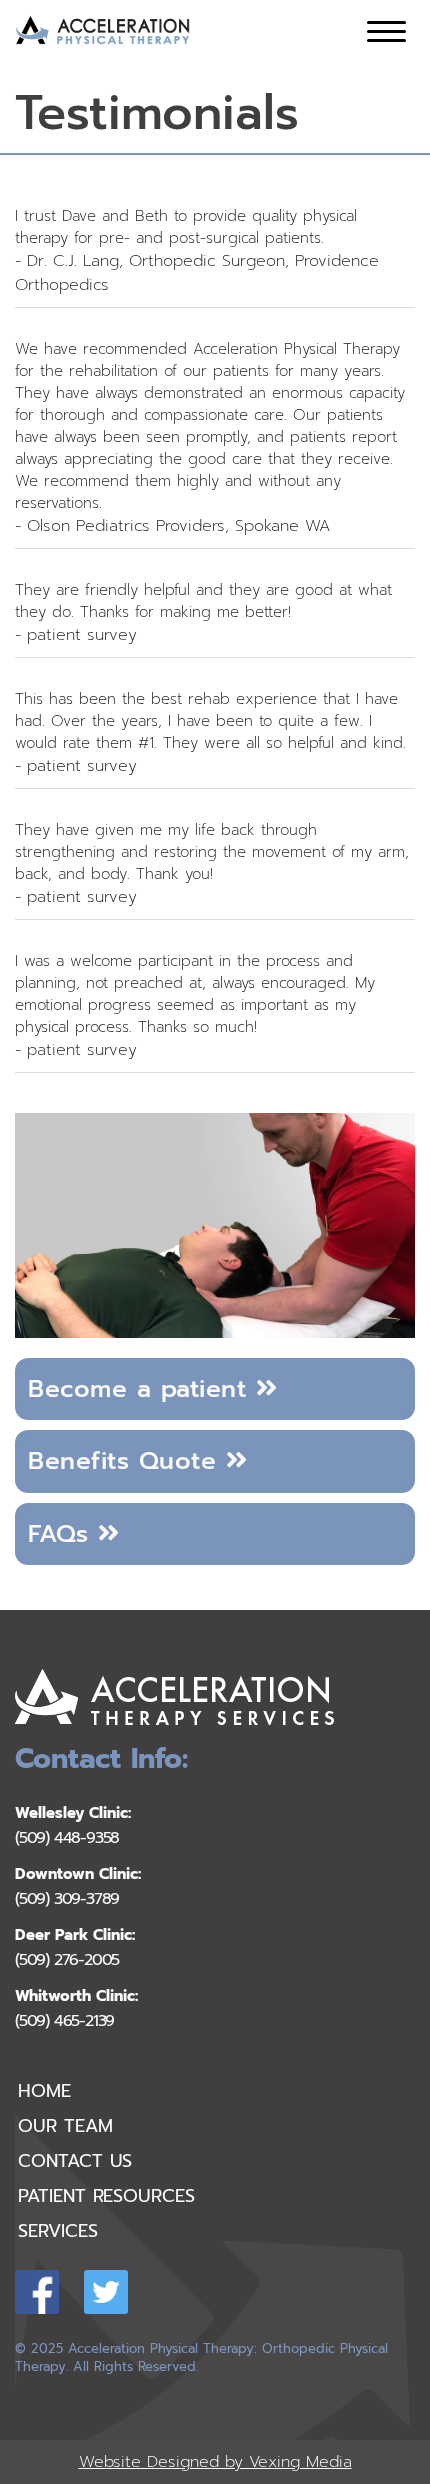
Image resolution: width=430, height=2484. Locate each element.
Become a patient (142, 1388)
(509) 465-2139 (64, 2021)
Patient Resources (106, 2196)
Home (44, 2091)
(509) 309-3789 (67, 1899)
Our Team (65, 2126)
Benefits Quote (127, 1460)
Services (57, 2231)
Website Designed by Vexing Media (215, 2462)
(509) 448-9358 (67, 1838)
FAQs (63, 1533)
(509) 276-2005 (67, 1960)
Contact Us (75, 2161)
